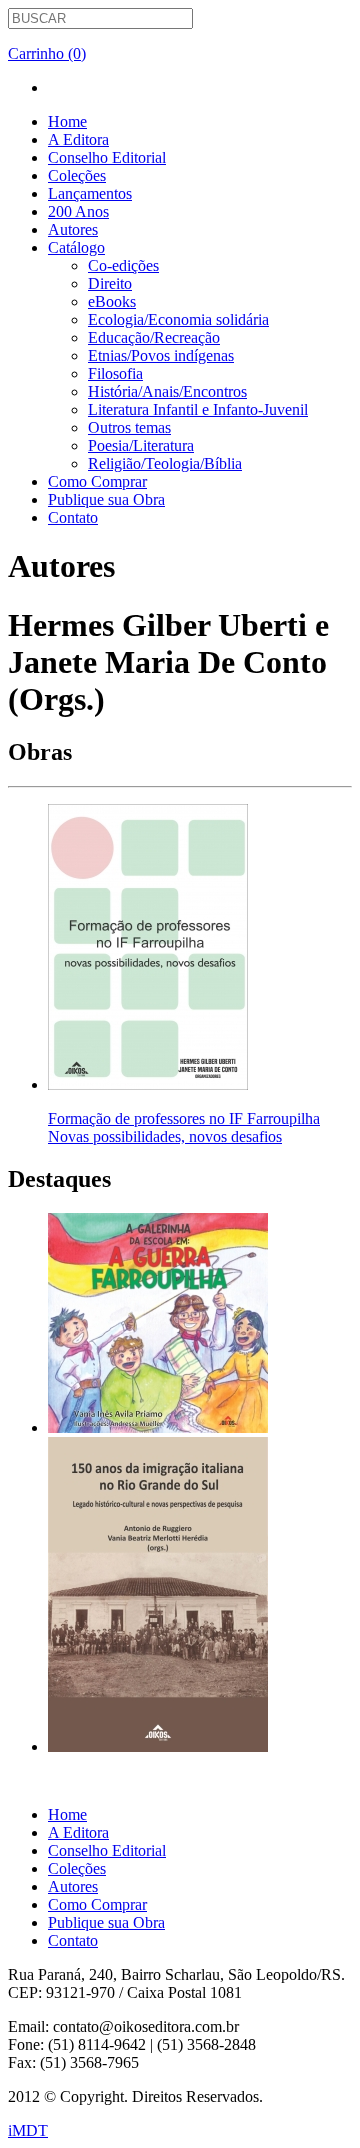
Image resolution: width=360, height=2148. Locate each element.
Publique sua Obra (106, 499)
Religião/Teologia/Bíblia (165, 463)
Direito (110, 283)
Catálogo (76, 247)
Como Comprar (97, 481)
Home (67, 121)
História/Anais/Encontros (167, 391)
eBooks (112, 301)
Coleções (77, 175)
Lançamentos (90, 193)
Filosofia (115, 373)
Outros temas (129, 427)
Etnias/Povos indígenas (161, 355)
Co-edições (123, 265)
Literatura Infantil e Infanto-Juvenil (198, 409)
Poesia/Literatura (141, 445)
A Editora (78, 139)
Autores (73, 229)
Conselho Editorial (107, 157)
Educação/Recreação (154, 337)
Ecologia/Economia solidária (178, 319)
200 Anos (78, 211)
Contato (73, 517)
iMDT (28, 2130)
